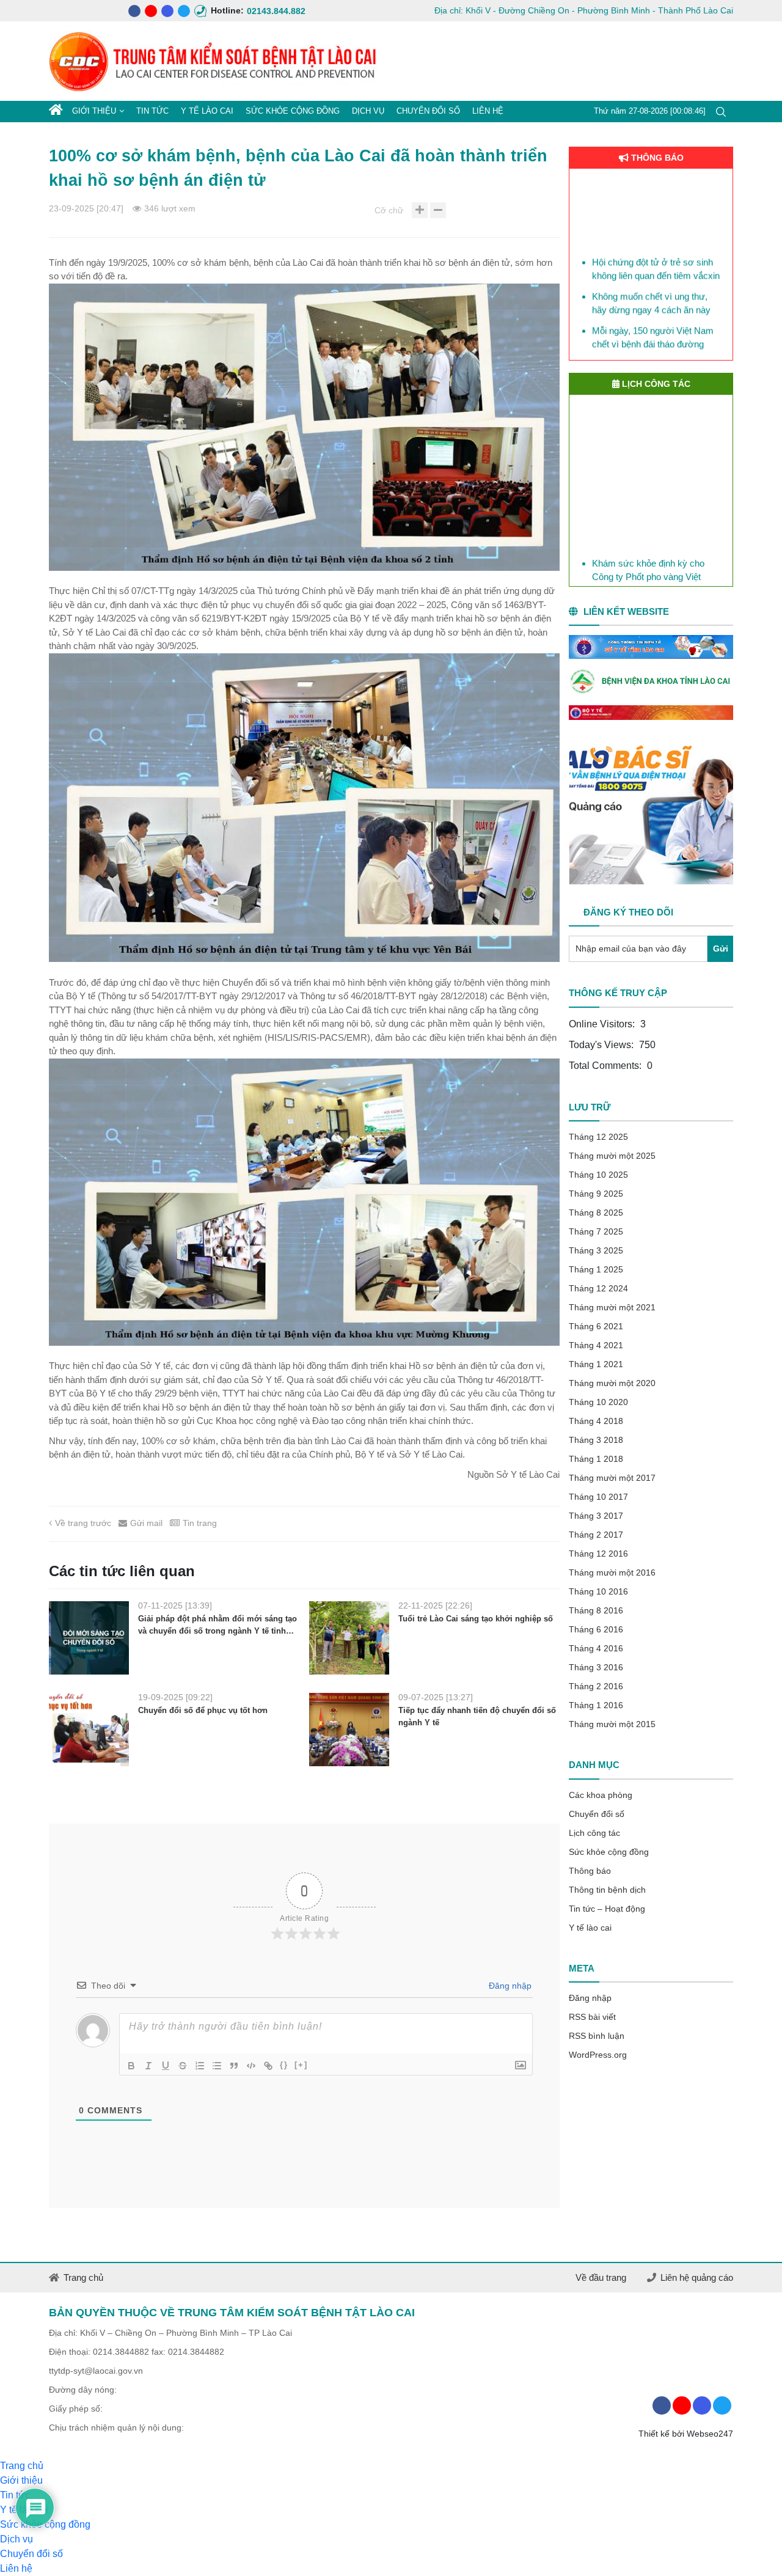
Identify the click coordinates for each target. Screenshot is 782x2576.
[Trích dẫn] (234, 2066)
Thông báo (590, 1871)
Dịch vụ (368, 111)
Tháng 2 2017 (596, 1535)
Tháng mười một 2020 (612, 1383)
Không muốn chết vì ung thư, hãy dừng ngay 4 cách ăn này (651, 279)
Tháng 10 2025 (598, 1175)
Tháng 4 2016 (596, 1648)
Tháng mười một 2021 (612, 1307)
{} (284, 2065)
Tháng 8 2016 (596, 1610)
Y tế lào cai (207, 111)
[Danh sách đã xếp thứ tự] (200, 2066)
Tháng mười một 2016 (612, 1572)
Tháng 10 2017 (598, 1497)
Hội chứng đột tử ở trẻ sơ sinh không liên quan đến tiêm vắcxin (656, 245)
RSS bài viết (592, 2017)
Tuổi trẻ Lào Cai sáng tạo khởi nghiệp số (476, 1619)
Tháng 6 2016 (596, 1629)
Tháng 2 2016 (596, 1686)
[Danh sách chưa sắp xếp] (217, 2066)
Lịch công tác (594, 1833)
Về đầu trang (601, 2277)
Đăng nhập (509, 1986)
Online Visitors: (603, 1024)
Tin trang (200, 1523)
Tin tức (152, 111)
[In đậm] (131, 2066)
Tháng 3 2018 (596, 1440)
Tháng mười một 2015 (612, 1724)
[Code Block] (251, 2066)
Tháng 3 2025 (596, 1250)
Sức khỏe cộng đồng (293, 111)
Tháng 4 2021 (596, 1345)
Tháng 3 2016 (596, 1667)
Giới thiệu (94, 111)
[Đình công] (183, 2066)
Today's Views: (602, 1045)
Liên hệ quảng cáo (697, 2277)
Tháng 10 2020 (598, 1402)
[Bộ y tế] (651, 713)
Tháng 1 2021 (596, 1364)
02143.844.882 (253, 11)
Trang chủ (83, 2277)
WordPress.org (598, 2055)
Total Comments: (606, 1066)
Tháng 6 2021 (596, 1326)
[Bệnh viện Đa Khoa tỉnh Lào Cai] (651, 682)
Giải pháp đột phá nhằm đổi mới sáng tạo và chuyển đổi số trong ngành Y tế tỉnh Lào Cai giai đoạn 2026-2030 (217, 1625)
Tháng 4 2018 (596, 1421)
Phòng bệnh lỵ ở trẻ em (639, 341)
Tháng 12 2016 (598, 1554)
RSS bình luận (597, 2036)
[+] (301, 2065)
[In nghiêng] (148, 2066)
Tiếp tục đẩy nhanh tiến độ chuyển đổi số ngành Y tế (477, 1716)
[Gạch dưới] (166, 2066)
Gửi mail (146, 1523)
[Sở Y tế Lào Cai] (651, 647)
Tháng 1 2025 (596, 1269)
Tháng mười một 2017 (612, 1478)
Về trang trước (83, 1523)
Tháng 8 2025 (596, 1213)
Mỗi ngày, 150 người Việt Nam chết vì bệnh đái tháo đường (653, 314)
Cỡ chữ (389, 210)
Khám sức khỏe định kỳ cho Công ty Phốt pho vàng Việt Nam (648, 567)
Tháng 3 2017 (596, 1516)
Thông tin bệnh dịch (607, 1890)
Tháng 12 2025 (598, 1137)
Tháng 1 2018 (596, 1459)
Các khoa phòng (601, 1795)
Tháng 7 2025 (596, 1231)
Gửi (721, 949)
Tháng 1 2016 (596, 1705)
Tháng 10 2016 (598, 1591)
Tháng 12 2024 (598, 1288)
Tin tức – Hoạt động (607, 1909)
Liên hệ (488, 111)
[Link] (268, 2066)
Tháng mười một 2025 (612, 1156)
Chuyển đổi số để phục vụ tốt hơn (203, 1710)
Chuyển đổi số (428, 111)
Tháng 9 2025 (596, 1194)
